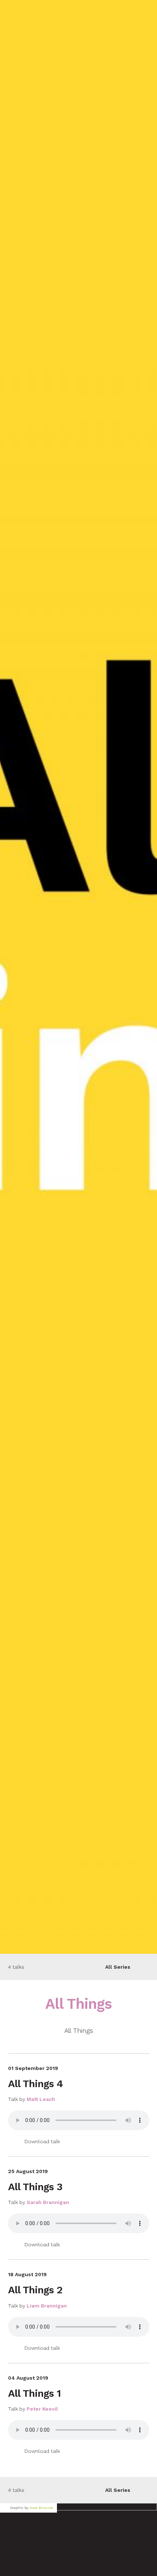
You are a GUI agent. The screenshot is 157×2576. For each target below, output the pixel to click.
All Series (118, 1967)
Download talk (42, 2141)
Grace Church (46, 11)
